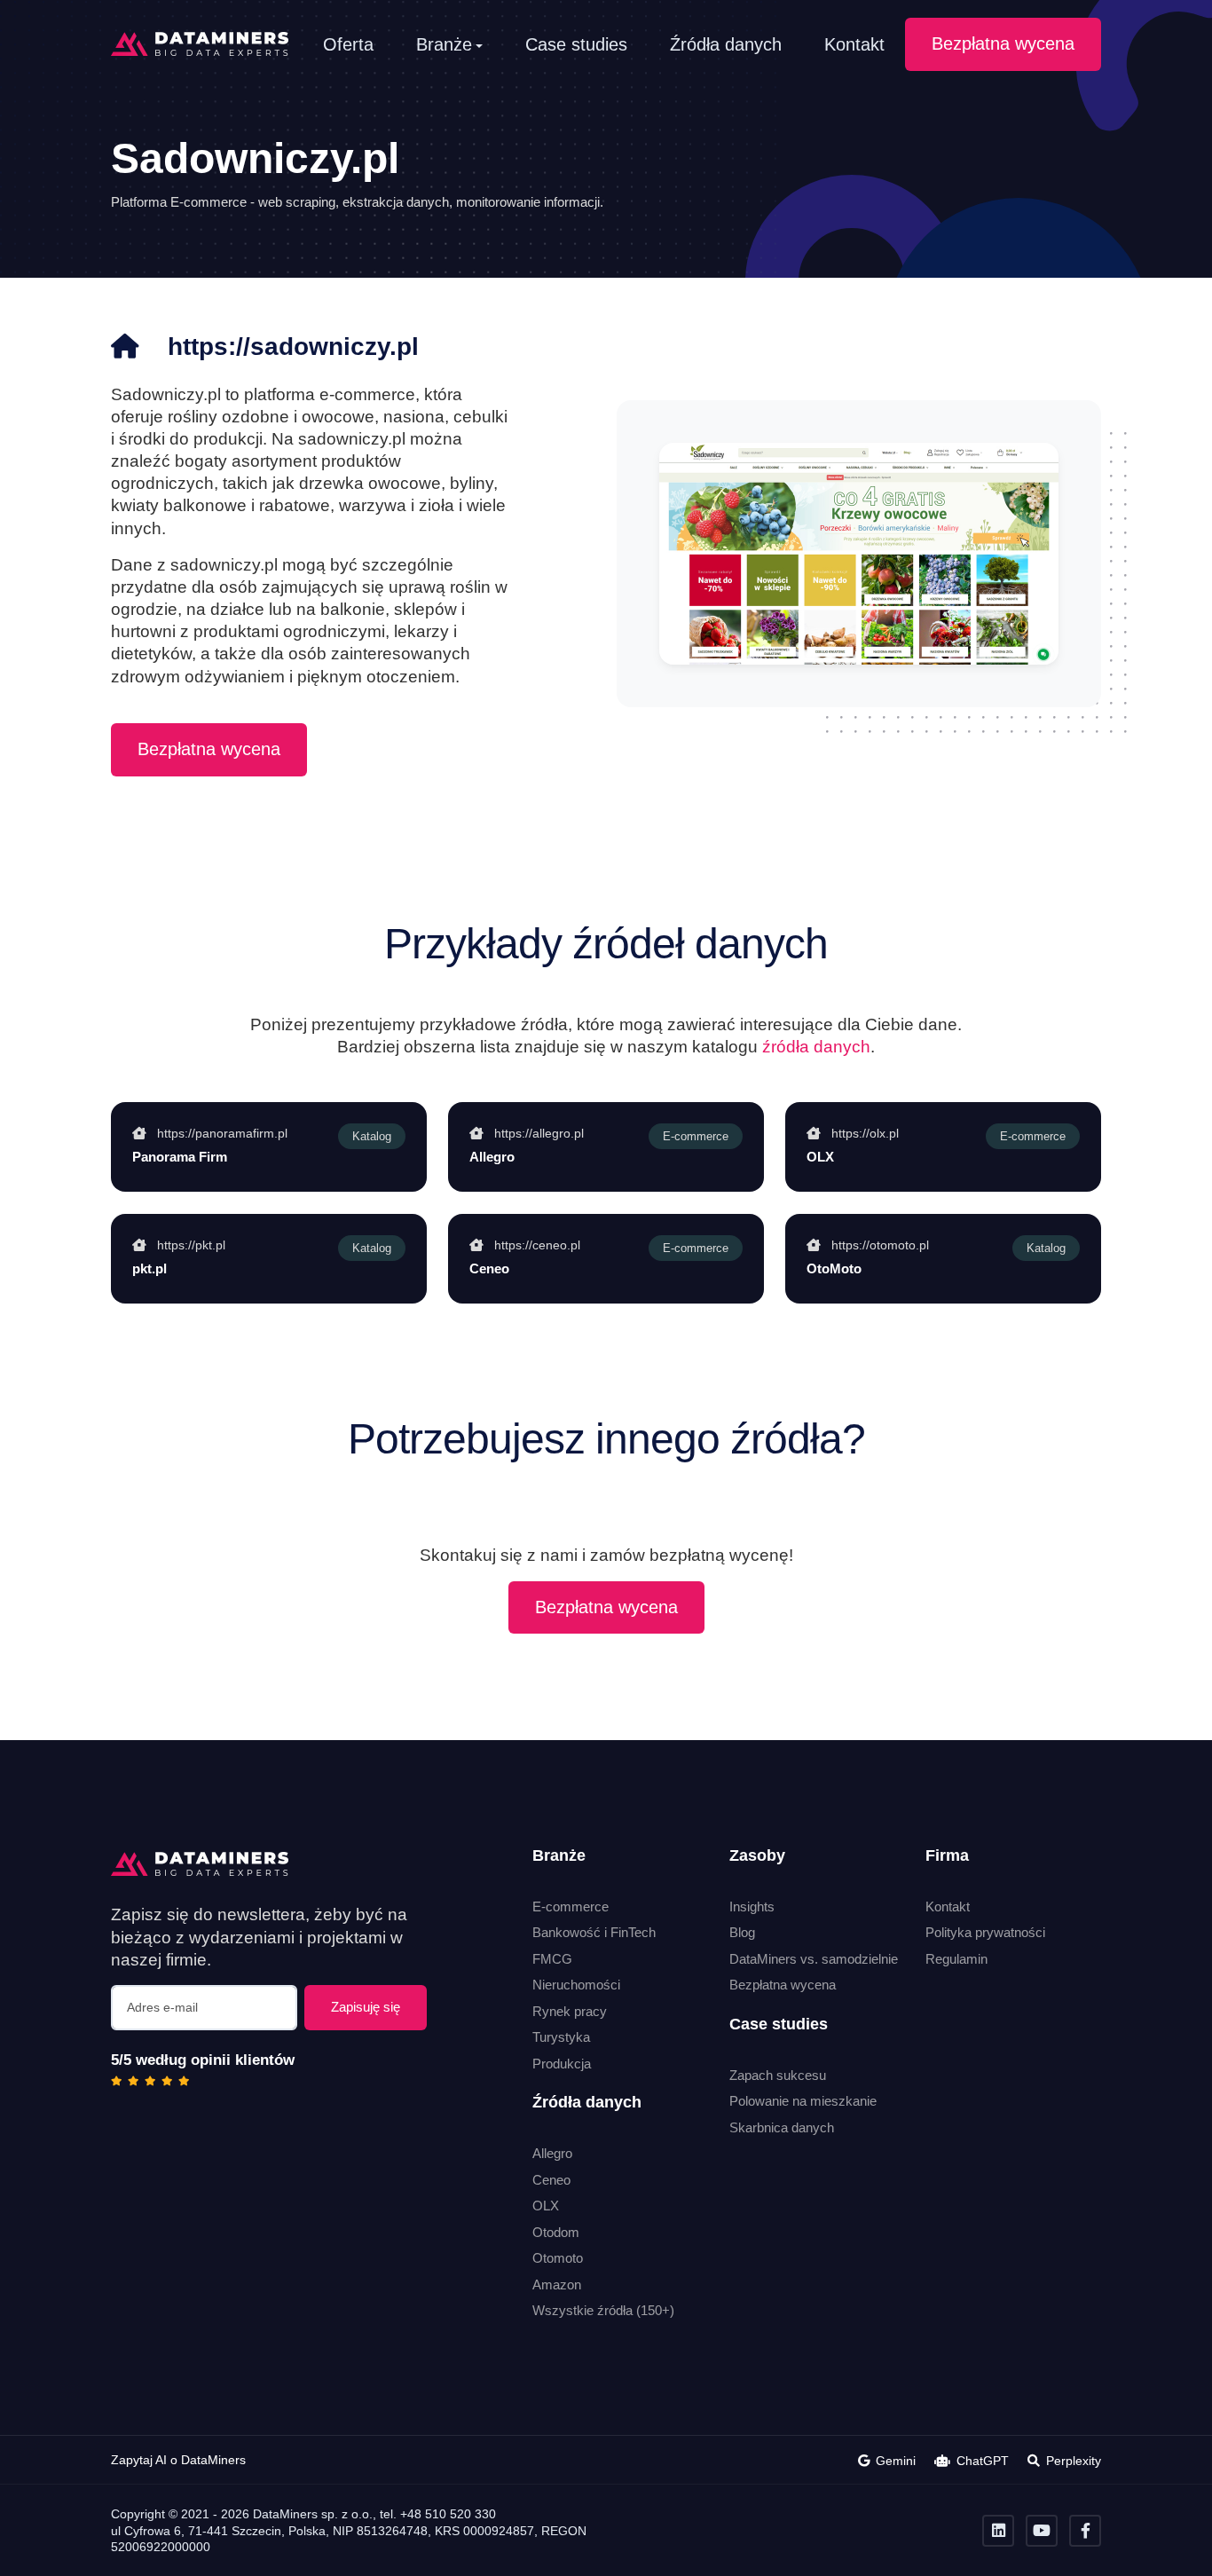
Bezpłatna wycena (1003, 43)
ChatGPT (983, 2461)
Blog (742, 1932)
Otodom (556, 2232)
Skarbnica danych (782, 2127)
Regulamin (956, 1959)
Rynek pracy (570, 2011)
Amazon (557, 2285)
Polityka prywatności (985, 1932)
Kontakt (854, 44)
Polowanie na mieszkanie (803, 2101)
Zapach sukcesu (778, 2075)
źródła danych (816, 1046)
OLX (546, 2206)
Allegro (552, 2153)
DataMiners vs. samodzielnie (814, 1959)
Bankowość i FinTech (594, 1932)
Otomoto (558, 2258)
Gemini (896, 2461)
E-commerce (571, 1906)
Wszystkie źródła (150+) (603, 2310)
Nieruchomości (576, 1985)
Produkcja (562, 2064)
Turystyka (561, 2037)
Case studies (576, 44)
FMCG (552, 1959)
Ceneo (551, 2180)
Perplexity (1074, 2461)
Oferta (348, 44)
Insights (752, 1906)
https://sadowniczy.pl (293, 347)
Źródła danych (726, 44)
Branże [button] (444, 44)
